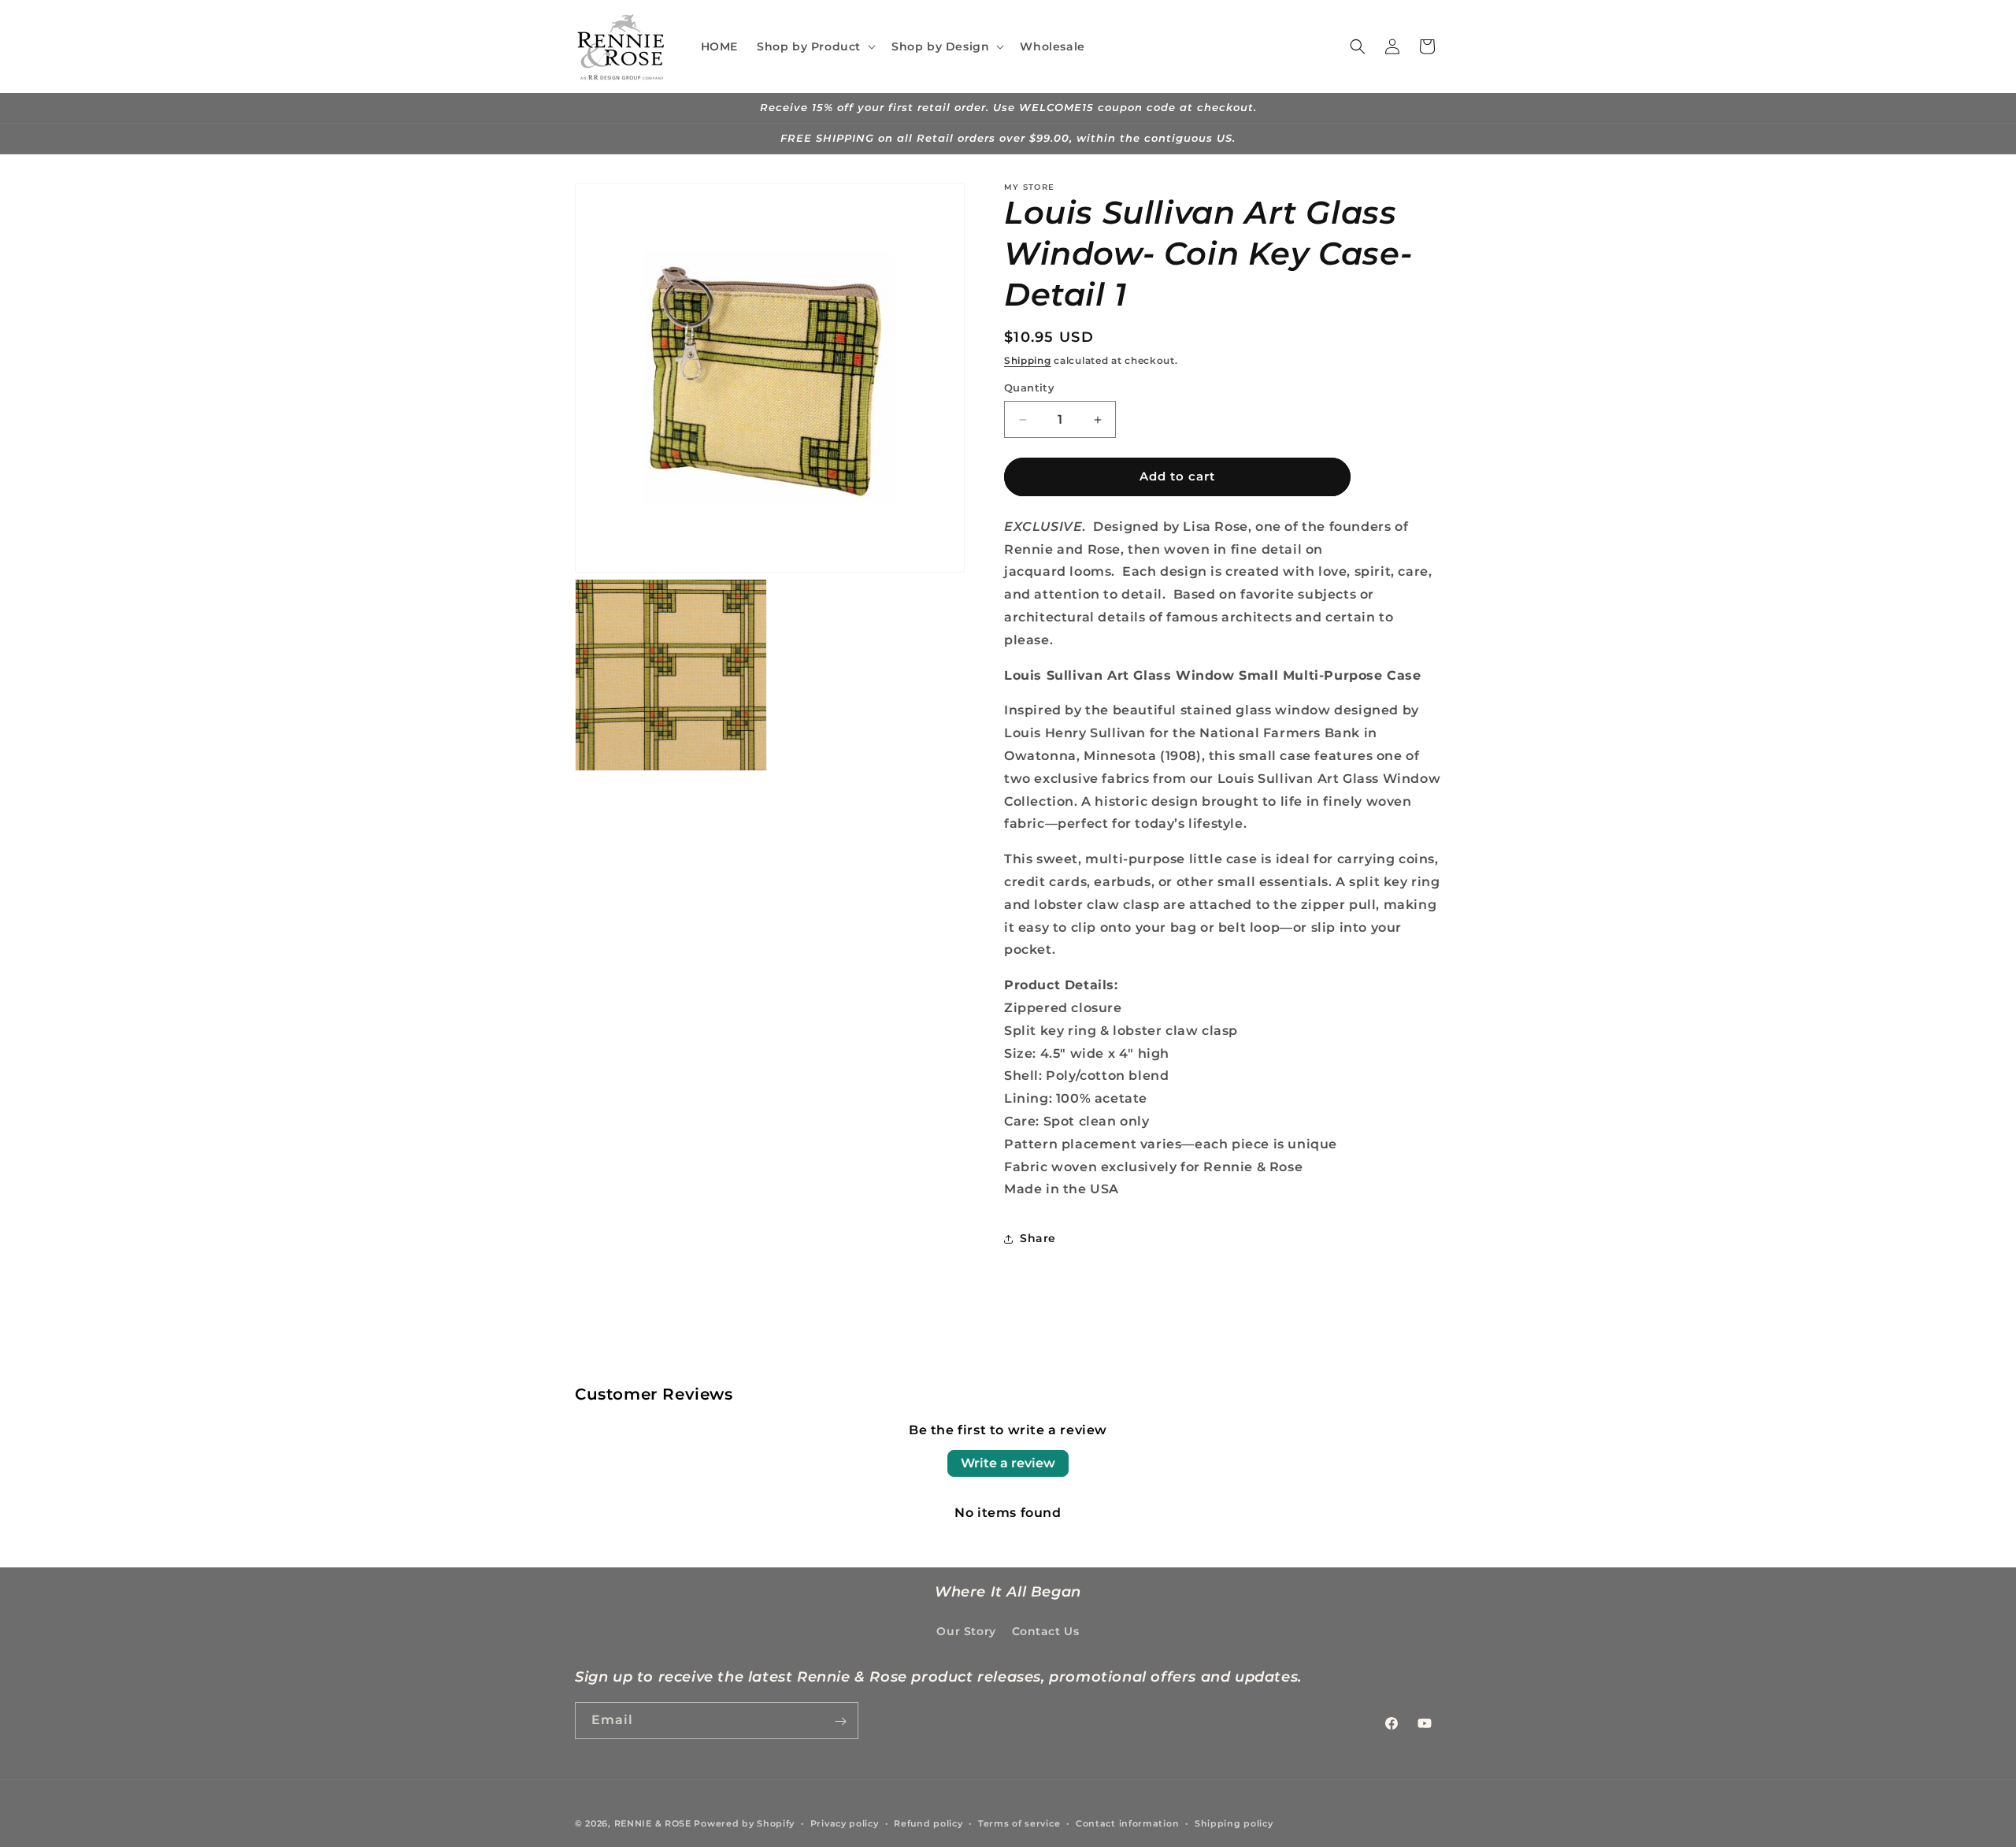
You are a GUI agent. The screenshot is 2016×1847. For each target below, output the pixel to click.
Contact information (1127, 1823)
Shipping (1028, 360)
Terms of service (1019, 1823)
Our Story (966, 1630)
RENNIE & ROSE (653, 1823)
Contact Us (1046, 1630)
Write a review (1008, 1463)
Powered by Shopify (744, 1823)
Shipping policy (1234, 1823)
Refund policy (928, 1823)
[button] (815, 46)
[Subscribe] (840, 1721)
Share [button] (1038, 1238)
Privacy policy (845, 1823)
